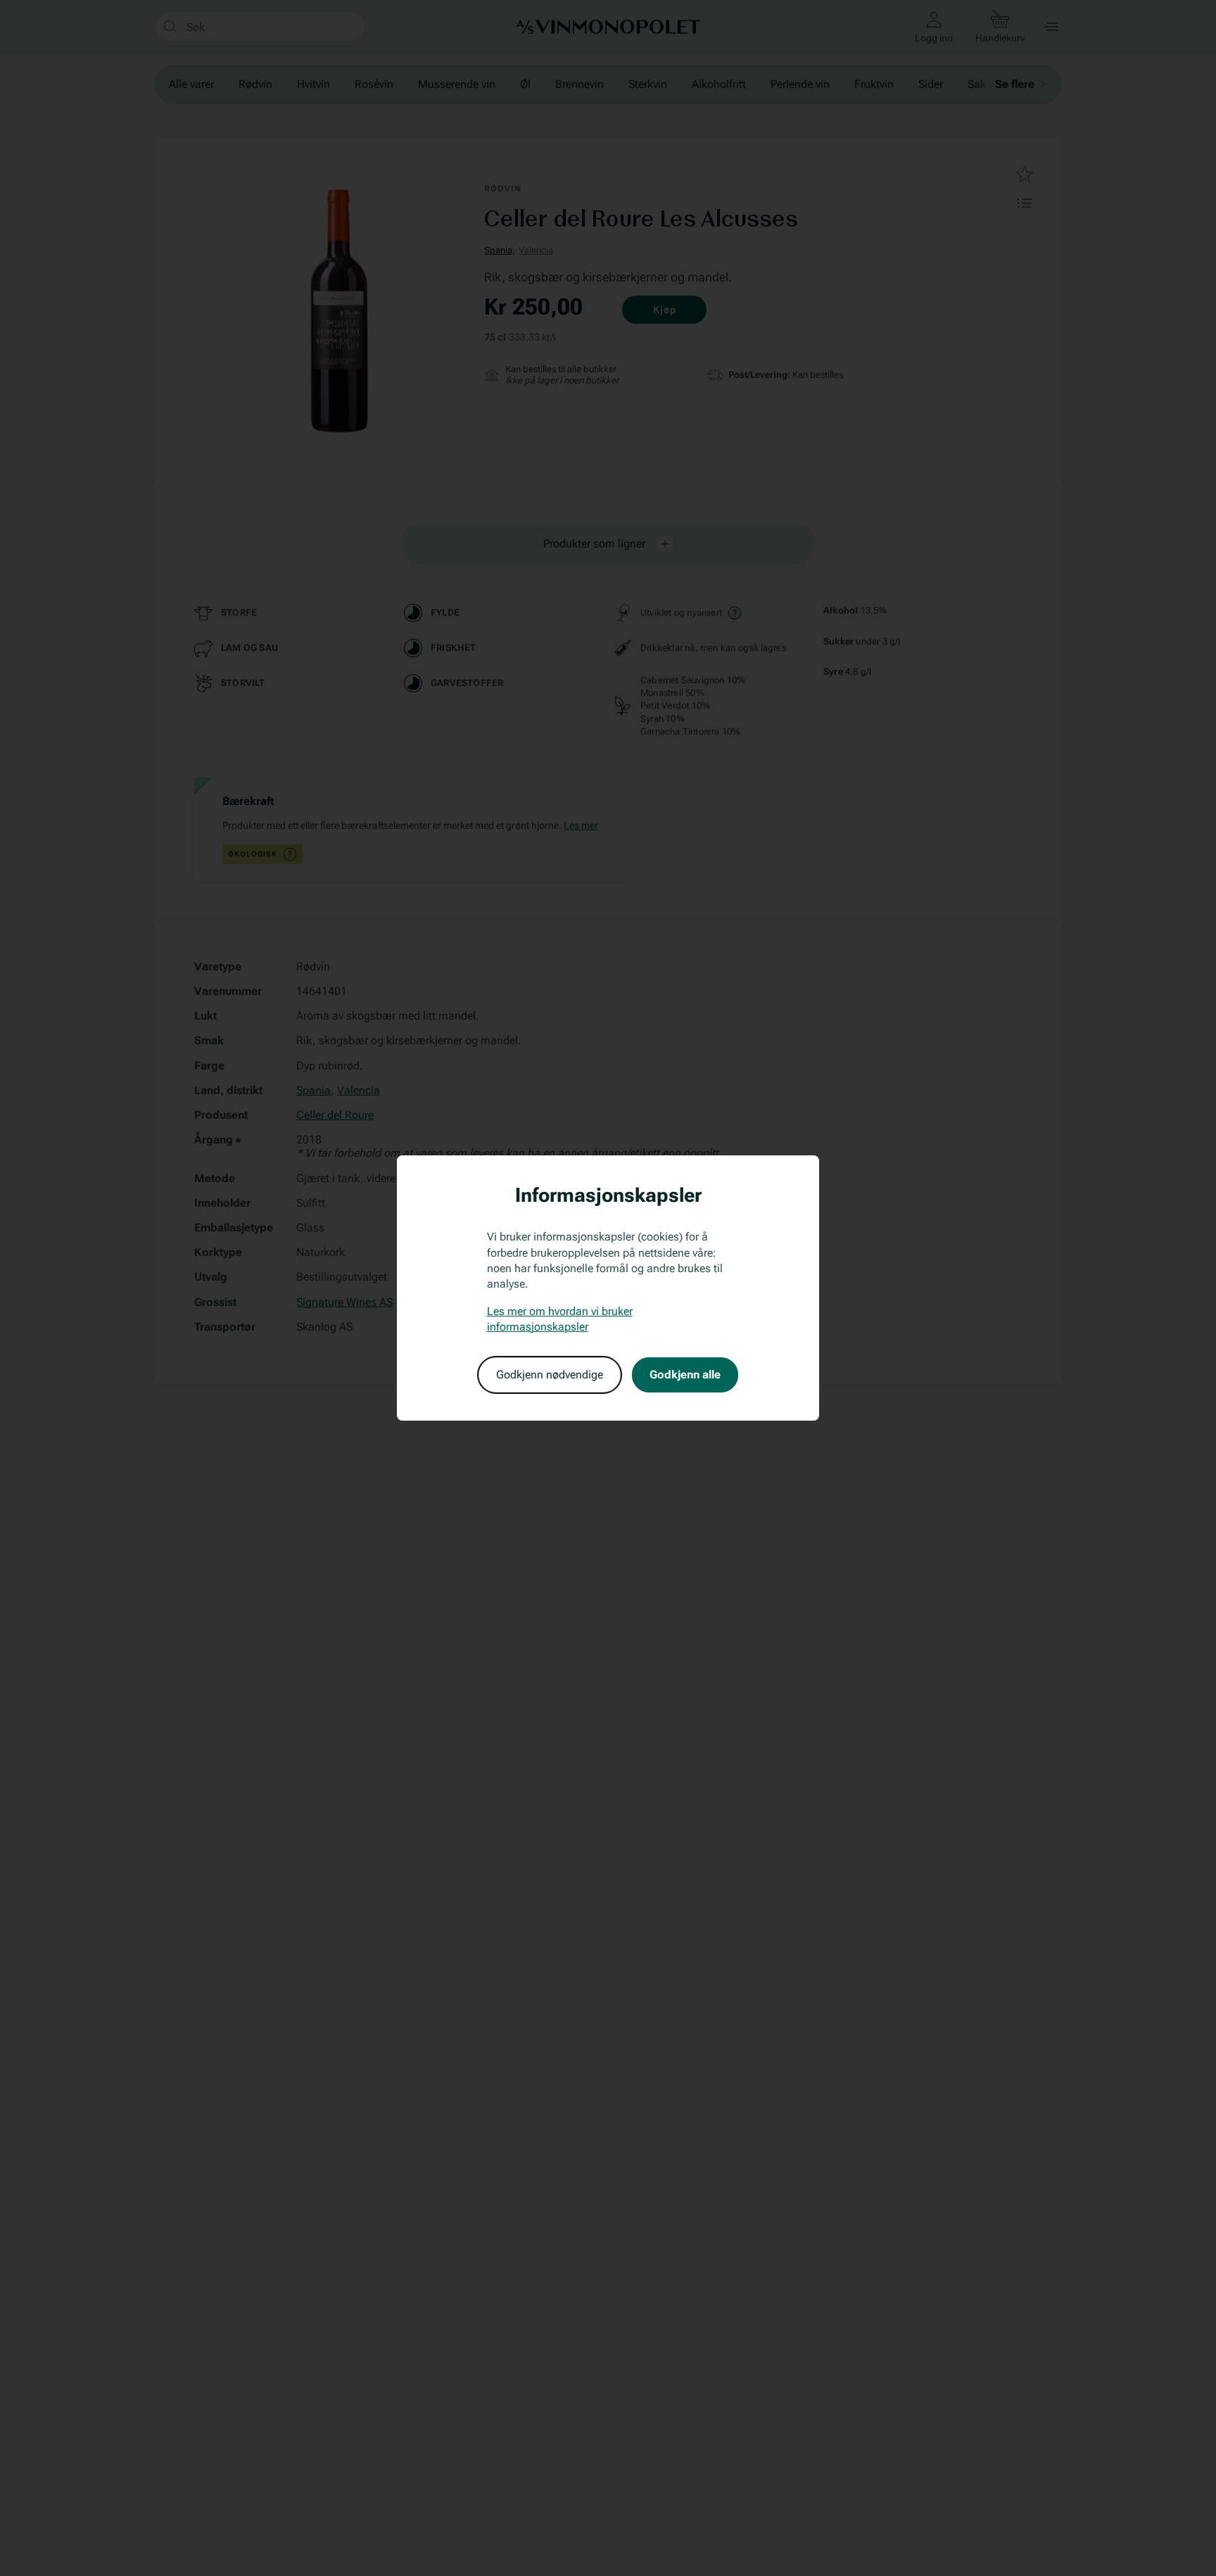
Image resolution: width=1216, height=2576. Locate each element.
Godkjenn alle (685, 1375)
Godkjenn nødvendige (550, 1375)
